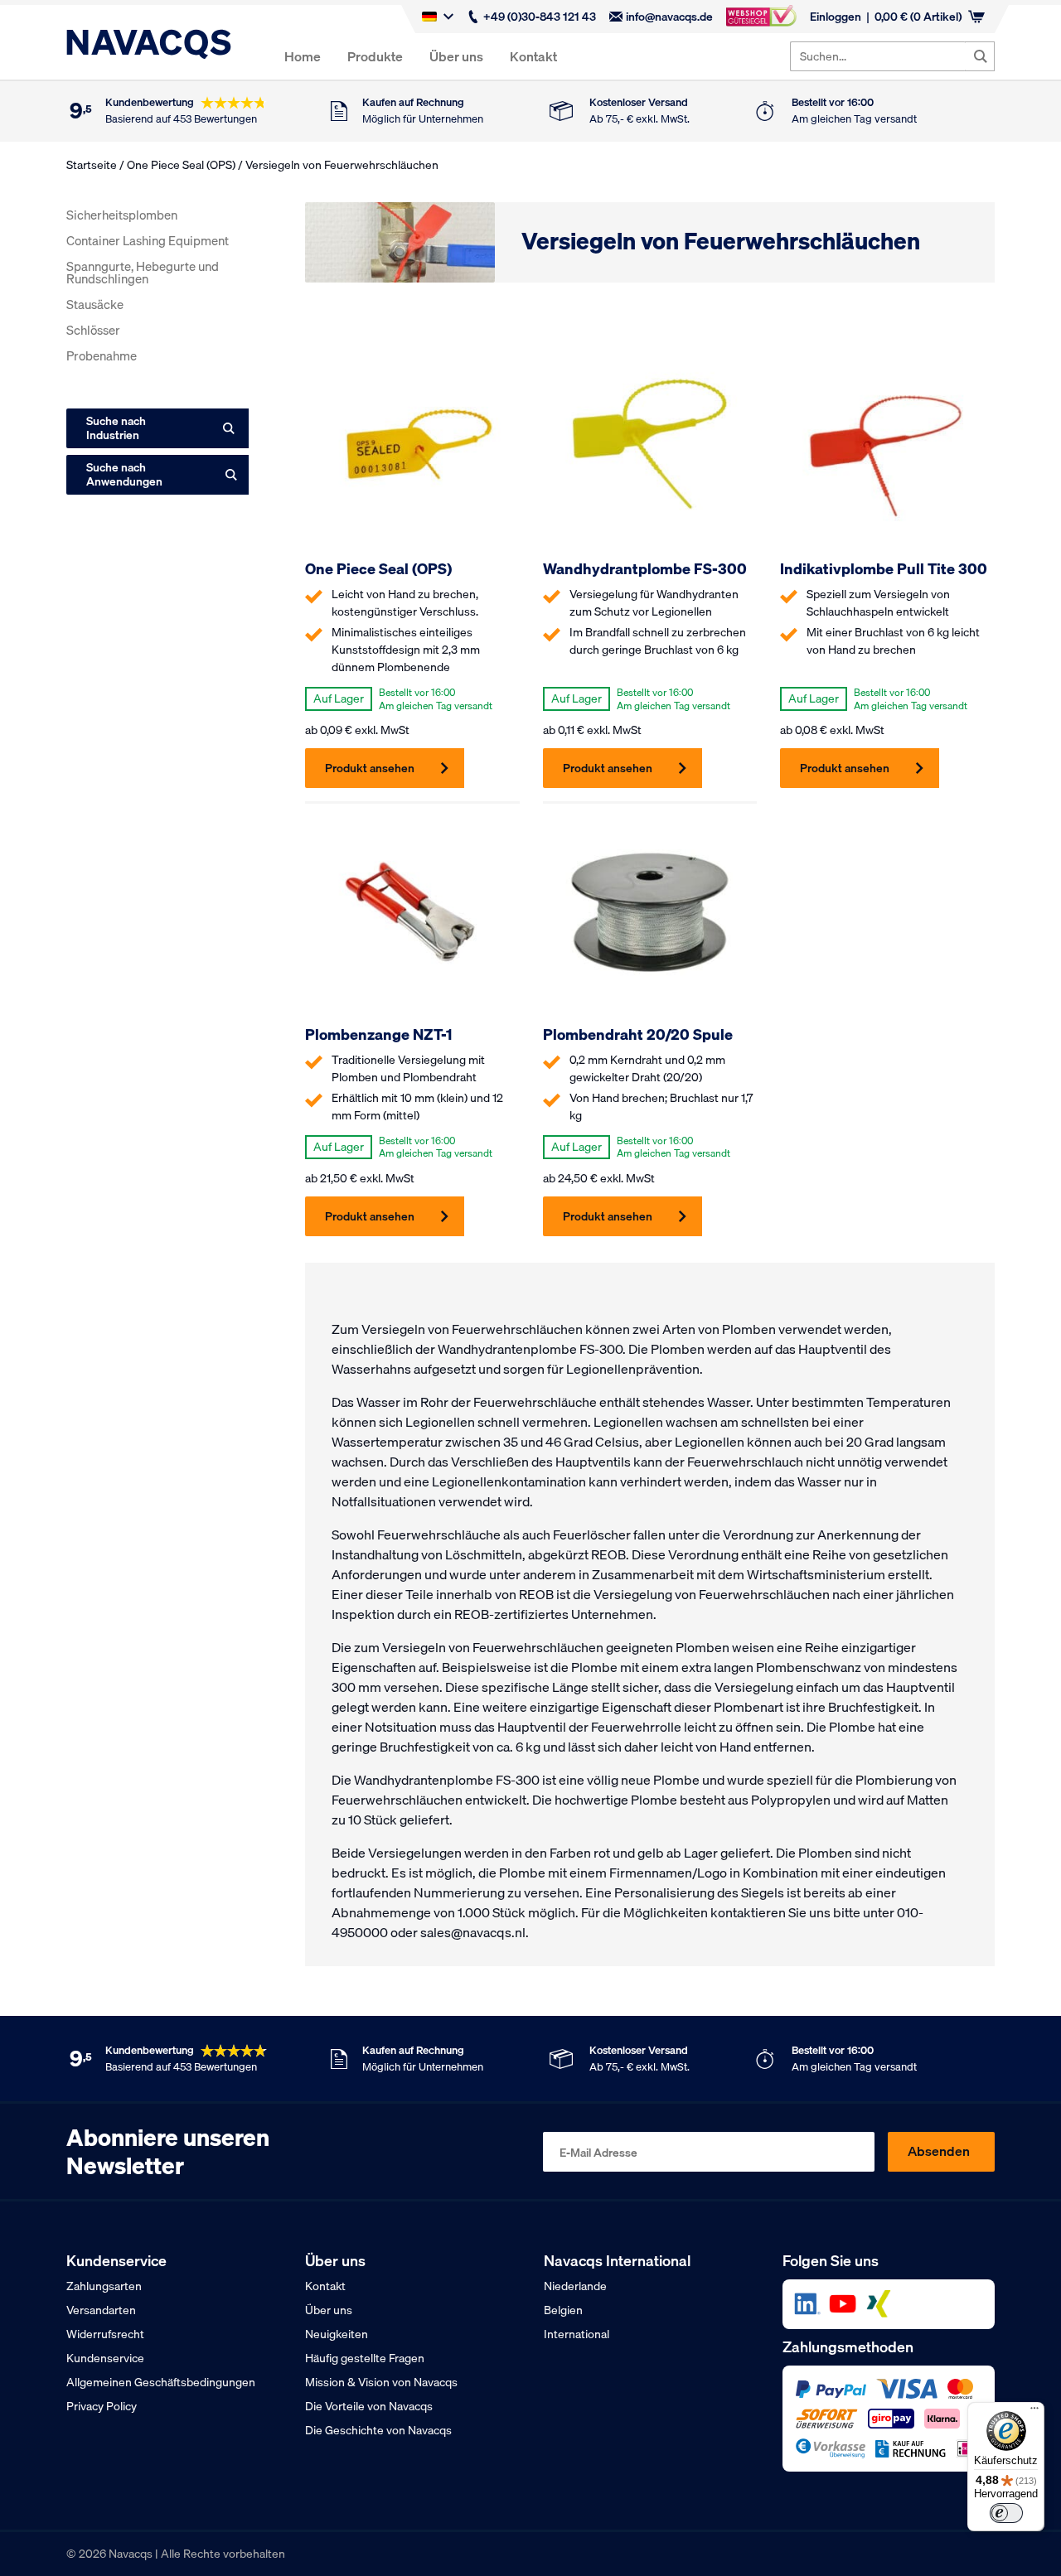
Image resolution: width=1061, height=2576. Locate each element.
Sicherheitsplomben (122, 215)
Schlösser (93, 330)
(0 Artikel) (918, 17)
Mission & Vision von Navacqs (381, 2382)
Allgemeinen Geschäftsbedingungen (161, 2382)
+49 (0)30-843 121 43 (540, 17)
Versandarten (101, 2310)
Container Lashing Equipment (148, 240)
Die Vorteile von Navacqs (369, 2406)
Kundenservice (105, 2358)
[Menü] (1034, 2412)
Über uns (456, 56)
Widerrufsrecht (105, 2334)
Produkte (375, 56)
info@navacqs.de (669, 17)
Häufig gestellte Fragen (365, 2358)
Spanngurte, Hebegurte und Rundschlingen (143, 272)
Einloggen (836, 17)
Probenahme (102, 355)
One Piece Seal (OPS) (181, 165)
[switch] (1006, 2513)
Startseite (92, 165)
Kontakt (533, 56)
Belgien (563, 2310)
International (577, 2334)
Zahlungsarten (104, 2286)
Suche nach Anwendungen (124, 474)
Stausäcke (95, 304)
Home (303, 56)
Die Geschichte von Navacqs (378, 2430)
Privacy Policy (102, 2406)
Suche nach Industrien (116, 428)
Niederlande (575, 2286)
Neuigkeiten (337, 2334)
